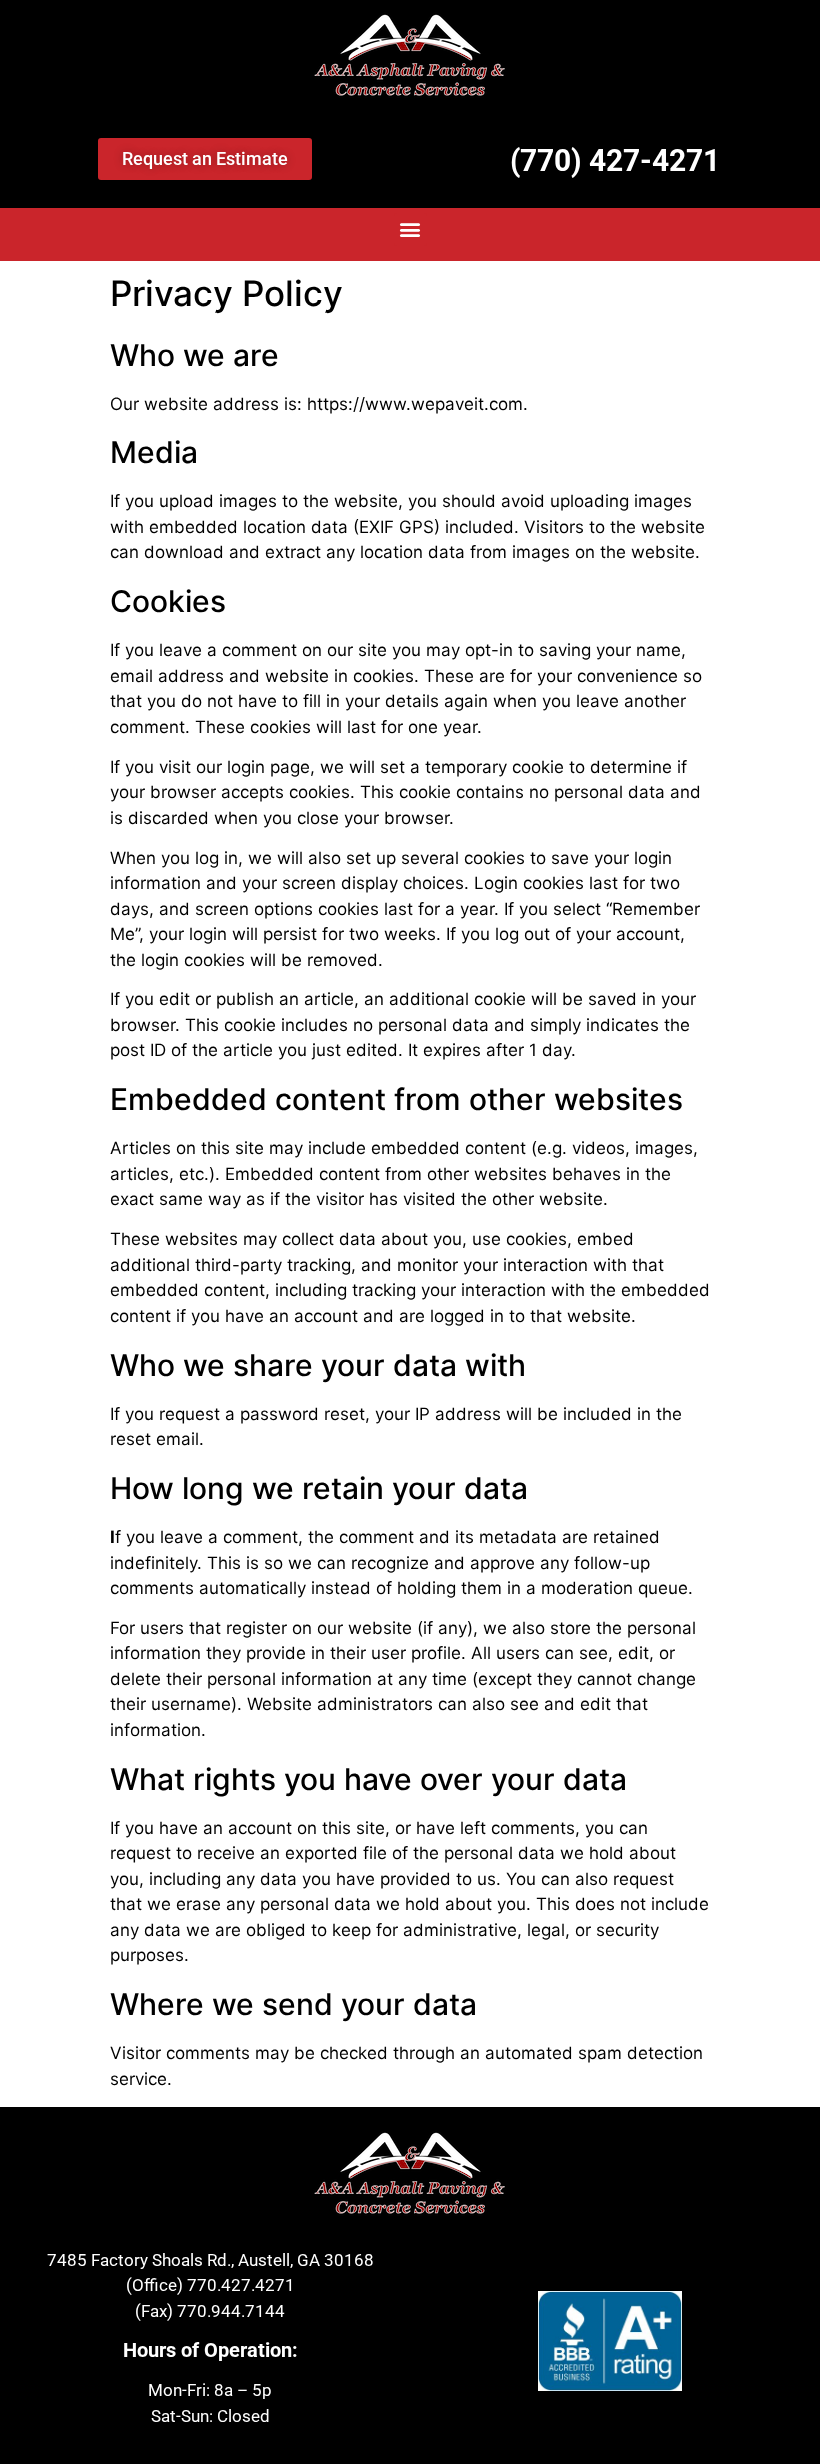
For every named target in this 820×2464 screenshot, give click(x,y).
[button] (410, 229)
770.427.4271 (241, 2285)
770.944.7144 (231, 2311)
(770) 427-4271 (615, 160)
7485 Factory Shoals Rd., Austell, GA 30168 (210, 2260)
